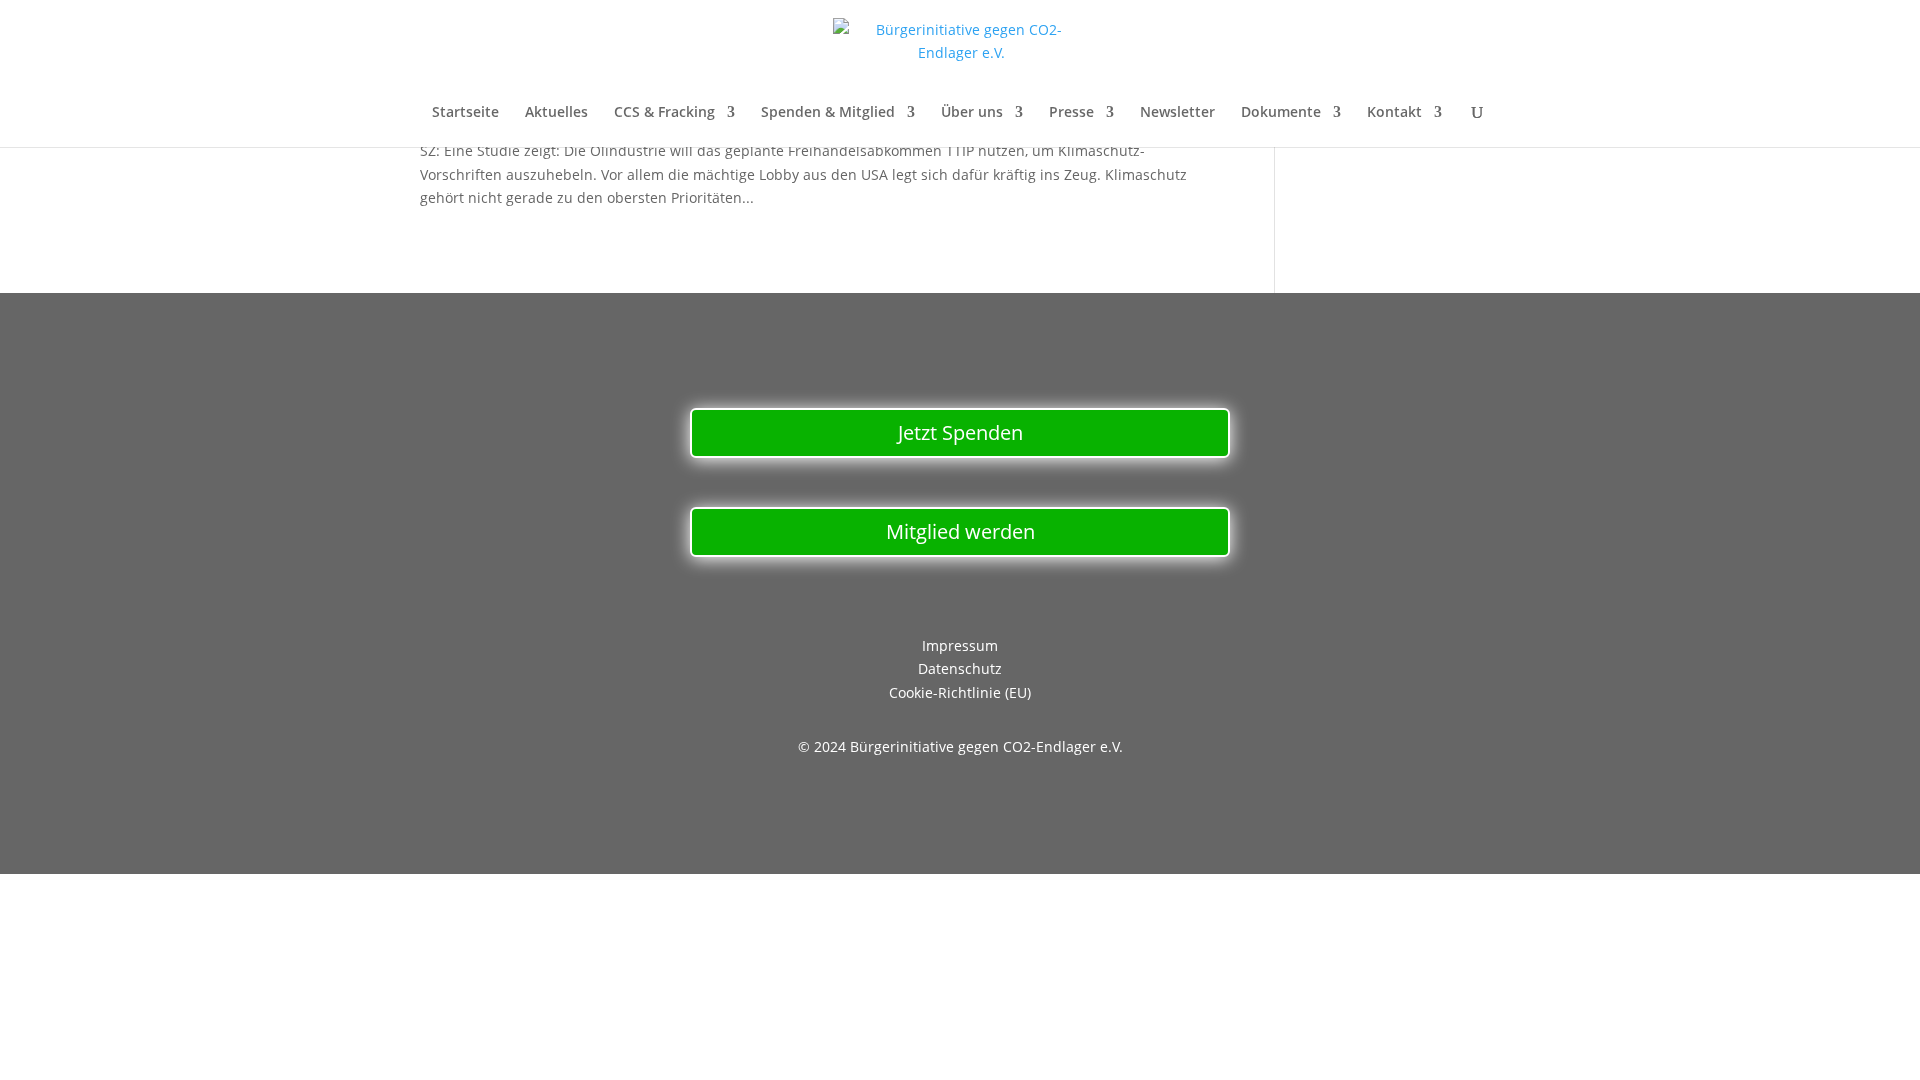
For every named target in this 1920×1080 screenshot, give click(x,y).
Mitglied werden (960, 531)
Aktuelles (556, 113)
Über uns (972, 113)
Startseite (465, 113)
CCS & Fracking (664, 113)
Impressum (960, 645)
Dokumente (1281, 113)
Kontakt (1394, 113)
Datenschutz (960, 668)
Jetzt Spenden (960, 432)
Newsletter (1177, 113)
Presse (1071, 113)
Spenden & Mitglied (828, 113)
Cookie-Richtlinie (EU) (960, 692)
